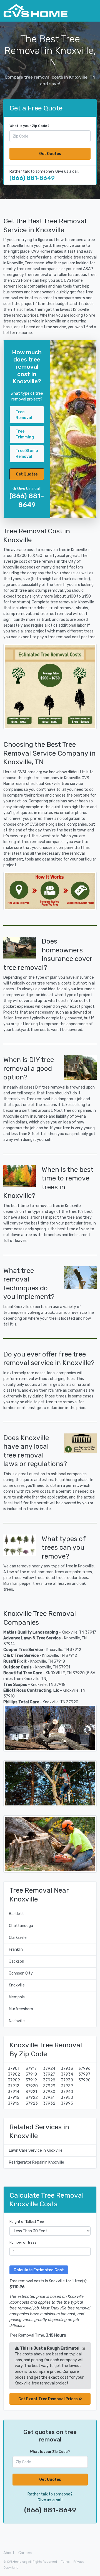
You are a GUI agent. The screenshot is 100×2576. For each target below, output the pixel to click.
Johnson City (21, 1973)
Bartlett (16, 1914)
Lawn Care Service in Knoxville (36, 2150)
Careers (25, 2553)
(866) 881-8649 (32, 178)
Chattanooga (21, 1926)
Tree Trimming (25, 434)
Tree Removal (24, 415)
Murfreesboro (21, 2009)
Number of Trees (23, 2242)
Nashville (17, 2021)
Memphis (17, 1997)
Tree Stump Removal (27, 454)
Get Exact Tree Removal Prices (48, 2399)
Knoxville (17, 1985)
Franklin (16, 1950)
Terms (65, 2562)
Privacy (79, 2562)
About (9, 2553)
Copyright (11, 2568)
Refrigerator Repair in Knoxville (37, 2162)
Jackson (17, 1961)
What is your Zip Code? (29, 126)
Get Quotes (50, 154)
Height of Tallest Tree (27, 2222)
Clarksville (18, 1938)
